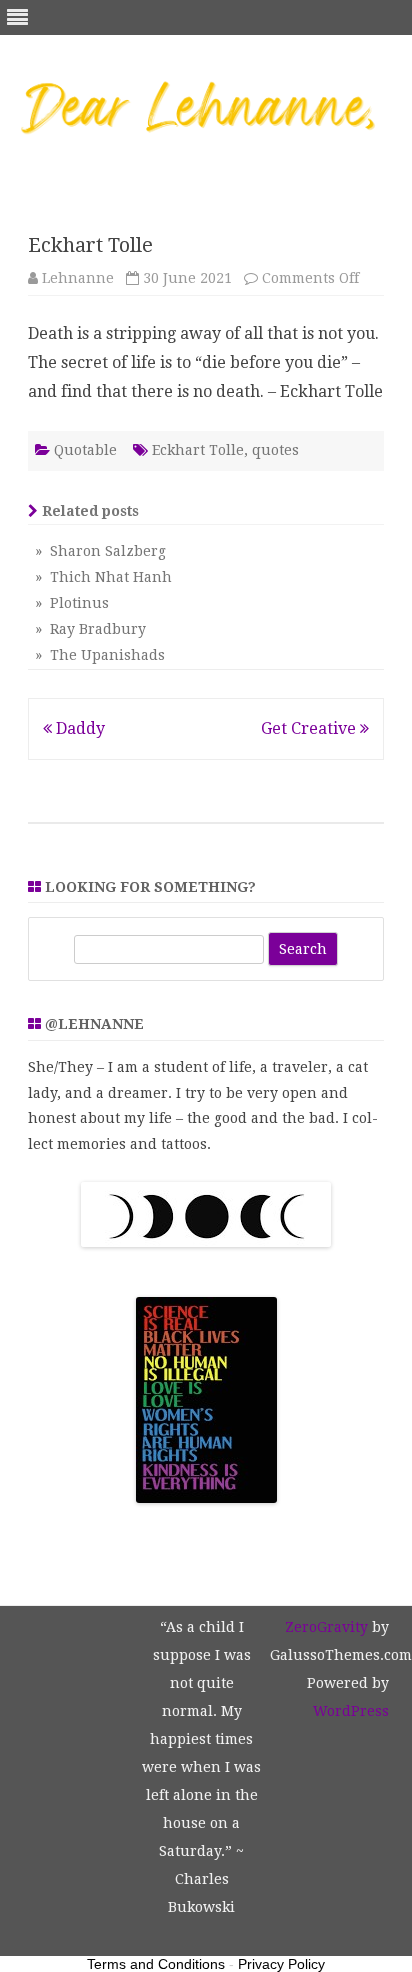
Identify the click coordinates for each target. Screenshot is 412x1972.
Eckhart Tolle (198, 450)
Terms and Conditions (156, 1964)
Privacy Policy (281, 1964)
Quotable (85, 450)
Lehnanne (78, 278)
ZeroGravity (326, 1627)
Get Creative (310, 728)
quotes (275, 450)
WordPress (351, 1711)
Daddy (78, 728)
